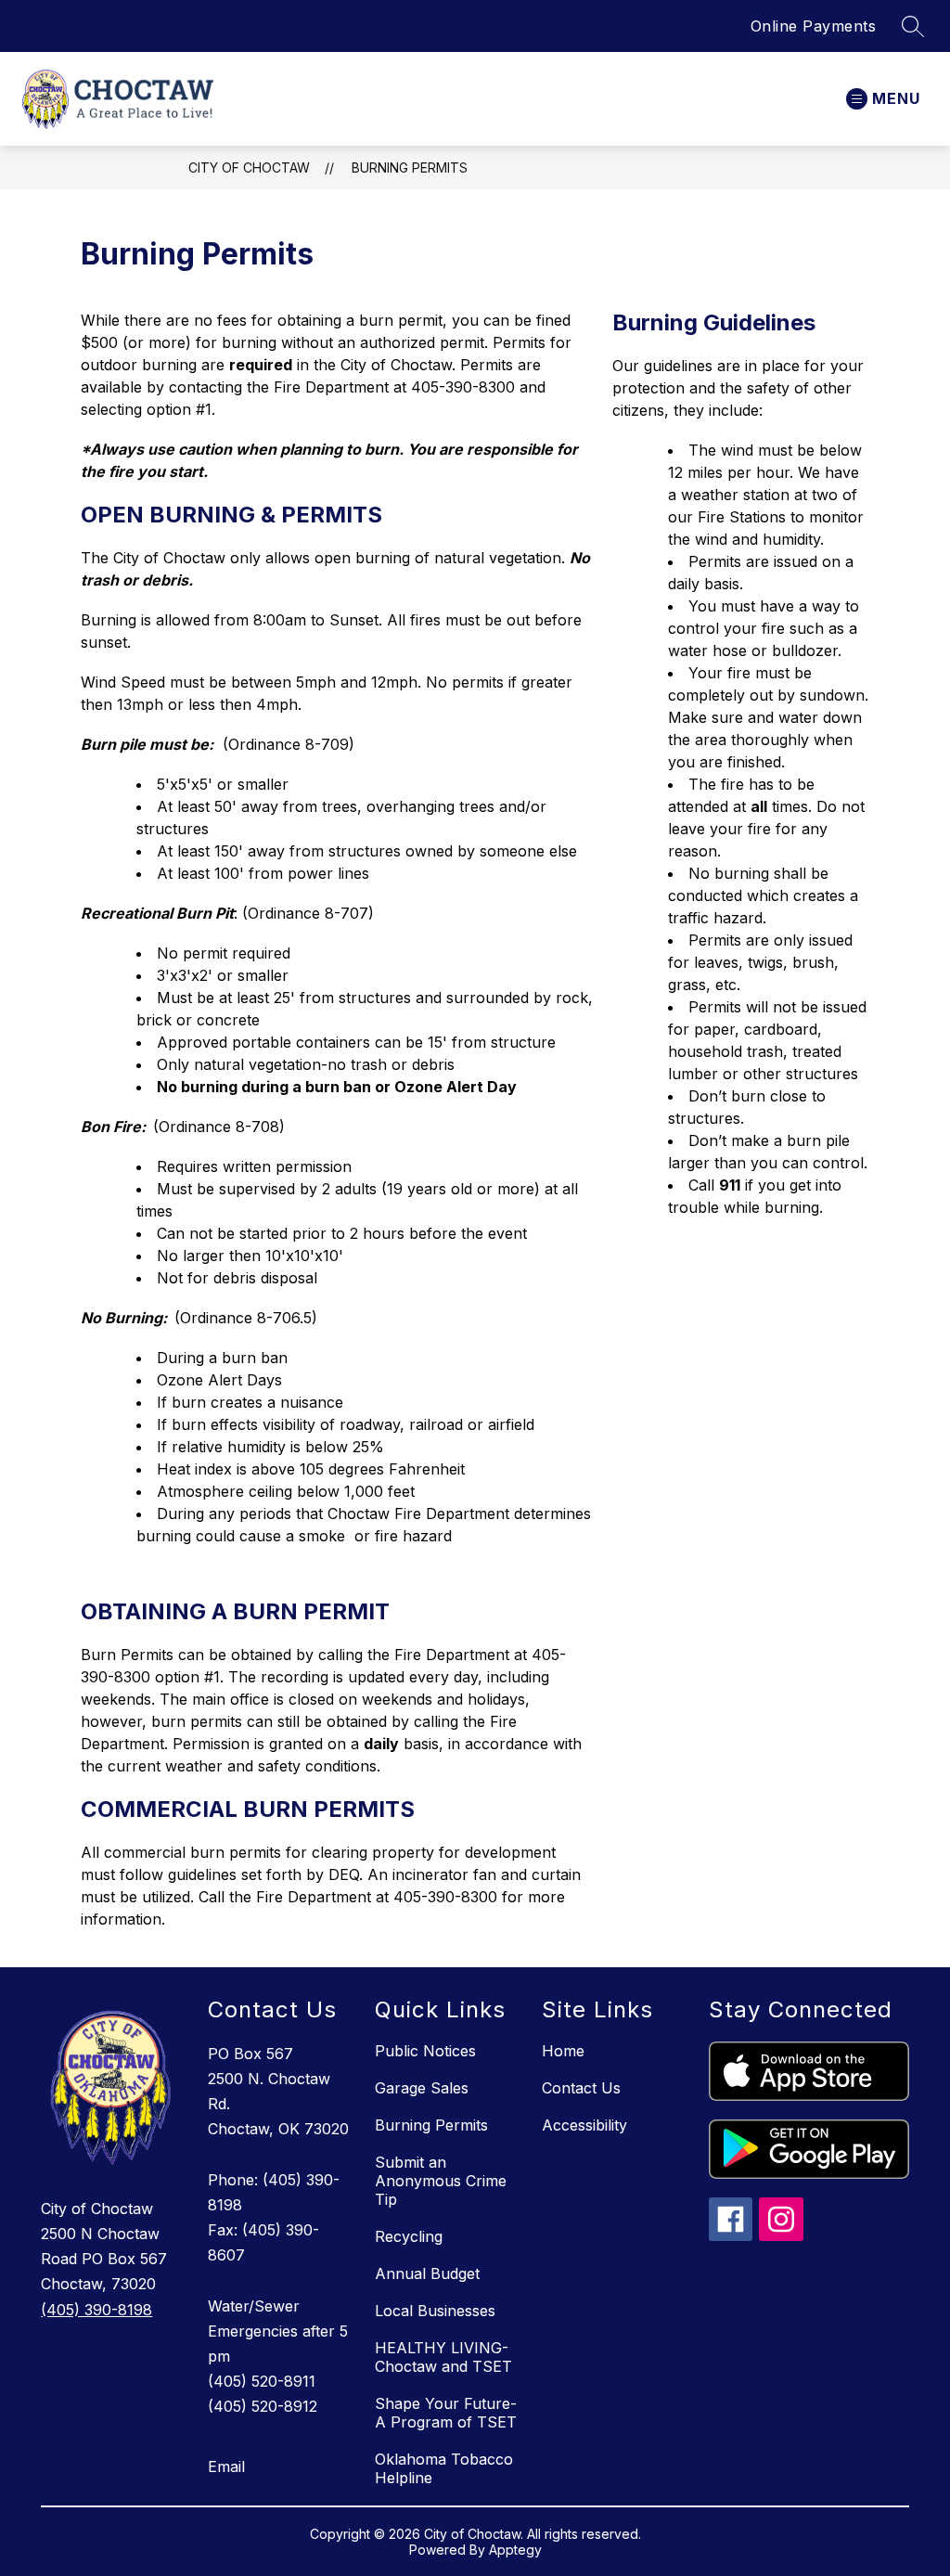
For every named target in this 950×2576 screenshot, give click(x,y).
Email (226, 2467)
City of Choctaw (249, 167)
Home (563, 2051)
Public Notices (425, 2051)
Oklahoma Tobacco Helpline (444, 2468)
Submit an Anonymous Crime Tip (441, 2181)
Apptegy (515, 2550)
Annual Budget (427, 2273)
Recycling (409, 2236)
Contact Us (581, 2088)
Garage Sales (422, 2088)
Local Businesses (435, 2311)
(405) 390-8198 (96, 2310)
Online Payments (814, 26)
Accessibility (584, 2125)
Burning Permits (410, 167)
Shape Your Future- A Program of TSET (446, 2413)
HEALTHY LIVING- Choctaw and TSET (443, 2357)
